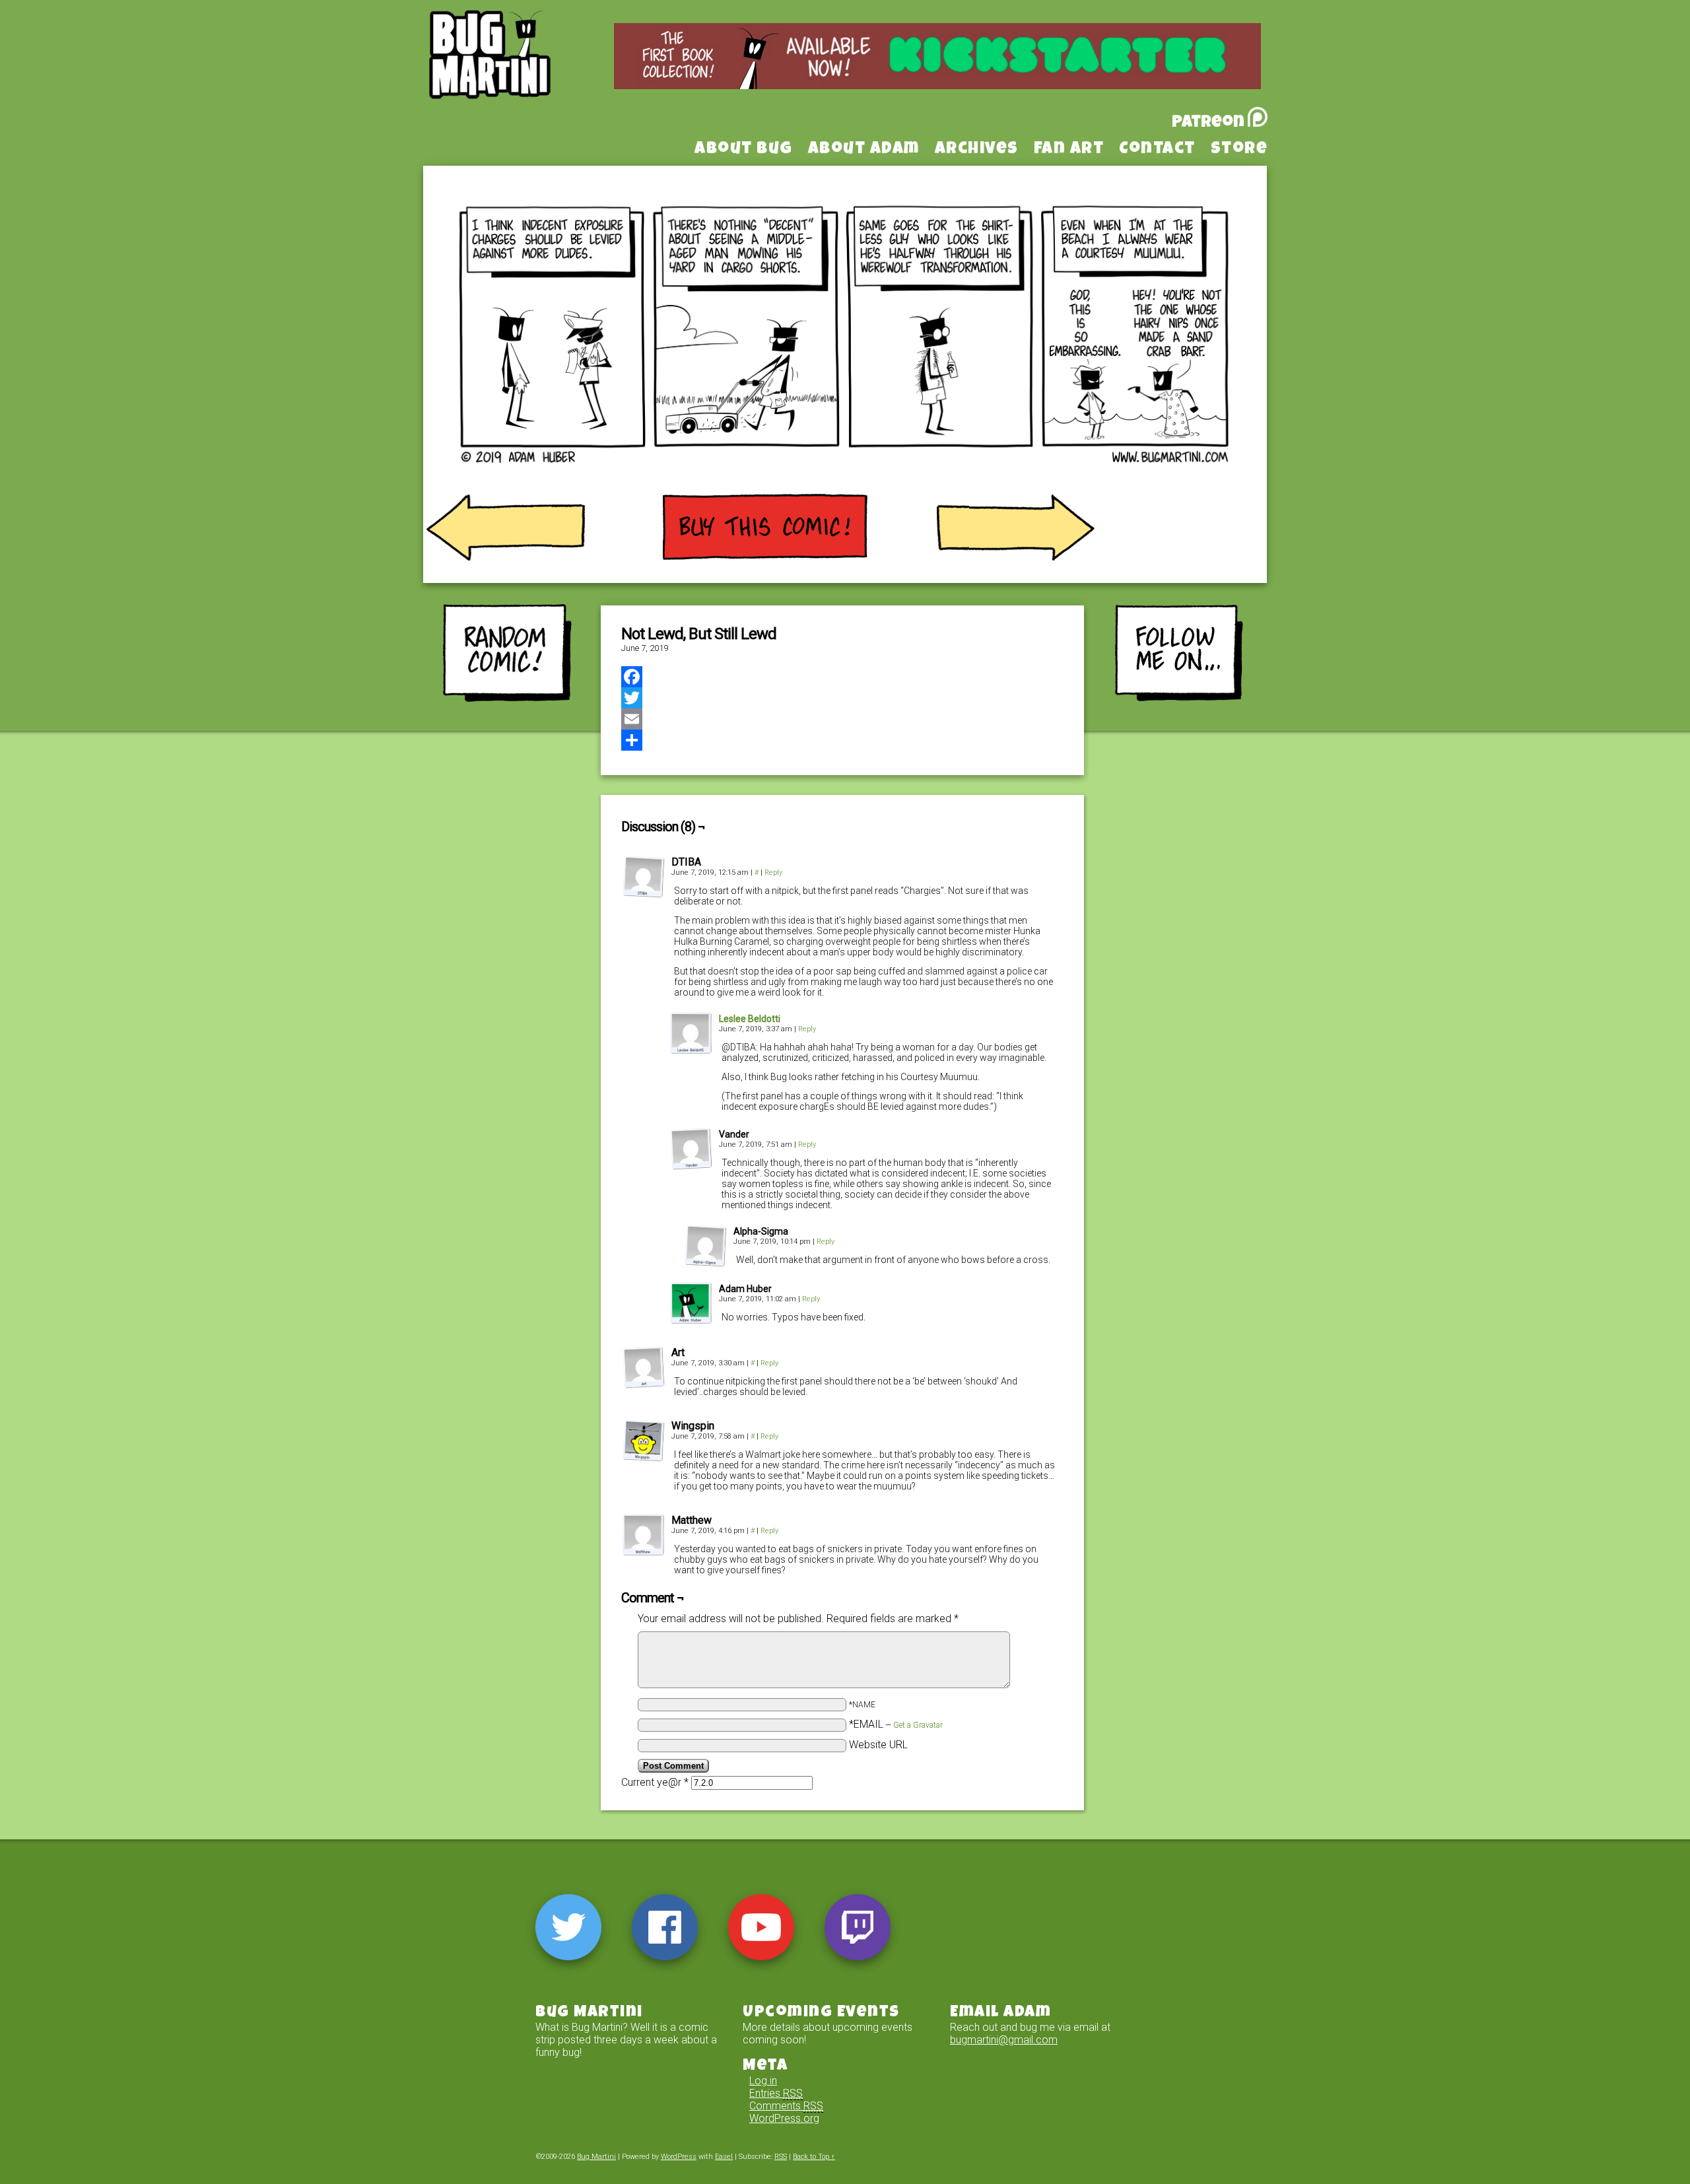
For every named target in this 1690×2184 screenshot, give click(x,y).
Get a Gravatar (918, 1725)
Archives (977, 150)
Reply (773, 872)
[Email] (842, 719)
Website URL (878, 1745)
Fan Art (1069, 150)
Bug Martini (523, 75)
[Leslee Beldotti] (691, 1051)
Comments (786, 2106)
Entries (776, 2093)
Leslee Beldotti (750, 1019)
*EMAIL (896, 1724)
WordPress (679, 2157)
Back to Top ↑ (814, 2157)
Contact (1157, 150)
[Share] (842, 740)
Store (1239, 150)
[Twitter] (842, 698)
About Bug (744, 150)
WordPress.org (784, 2118)
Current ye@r (655, 1782)
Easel (724, 2157)
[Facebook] (842, 677)
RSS (781, 2157)
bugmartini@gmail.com (1004, 2040)
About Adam (864, 150)
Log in (763, 2081)
